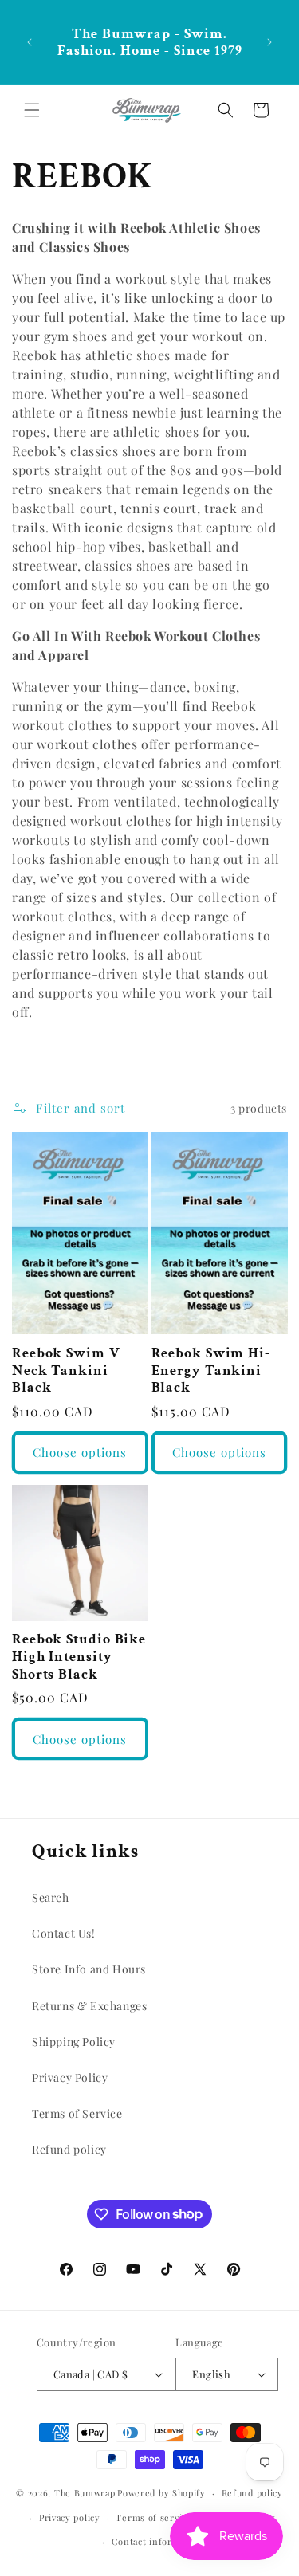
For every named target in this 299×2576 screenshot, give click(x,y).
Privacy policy (70, 2517)
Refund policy (69, 2149)
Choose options (80, 1452)
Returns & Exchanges (89, 2006)
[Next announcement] (269, 42)
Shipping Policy (74, 2042)
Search (51, 1897)
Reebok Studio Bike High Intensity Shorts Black (79, 1657)
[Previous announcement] (30, 42)
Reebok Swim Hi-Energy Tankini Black (211, 1370)
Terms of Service (77, 2113)
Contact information (157, 2541)
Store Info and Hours (89, 1969)
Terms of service (153, 2517)
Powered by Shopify (161, 2493)
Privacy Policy (70, 2077)
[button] (32, 110)
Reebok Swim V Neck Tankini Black (66, 1370)
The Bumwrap (85, 2493)
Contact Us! (64, 1933)
